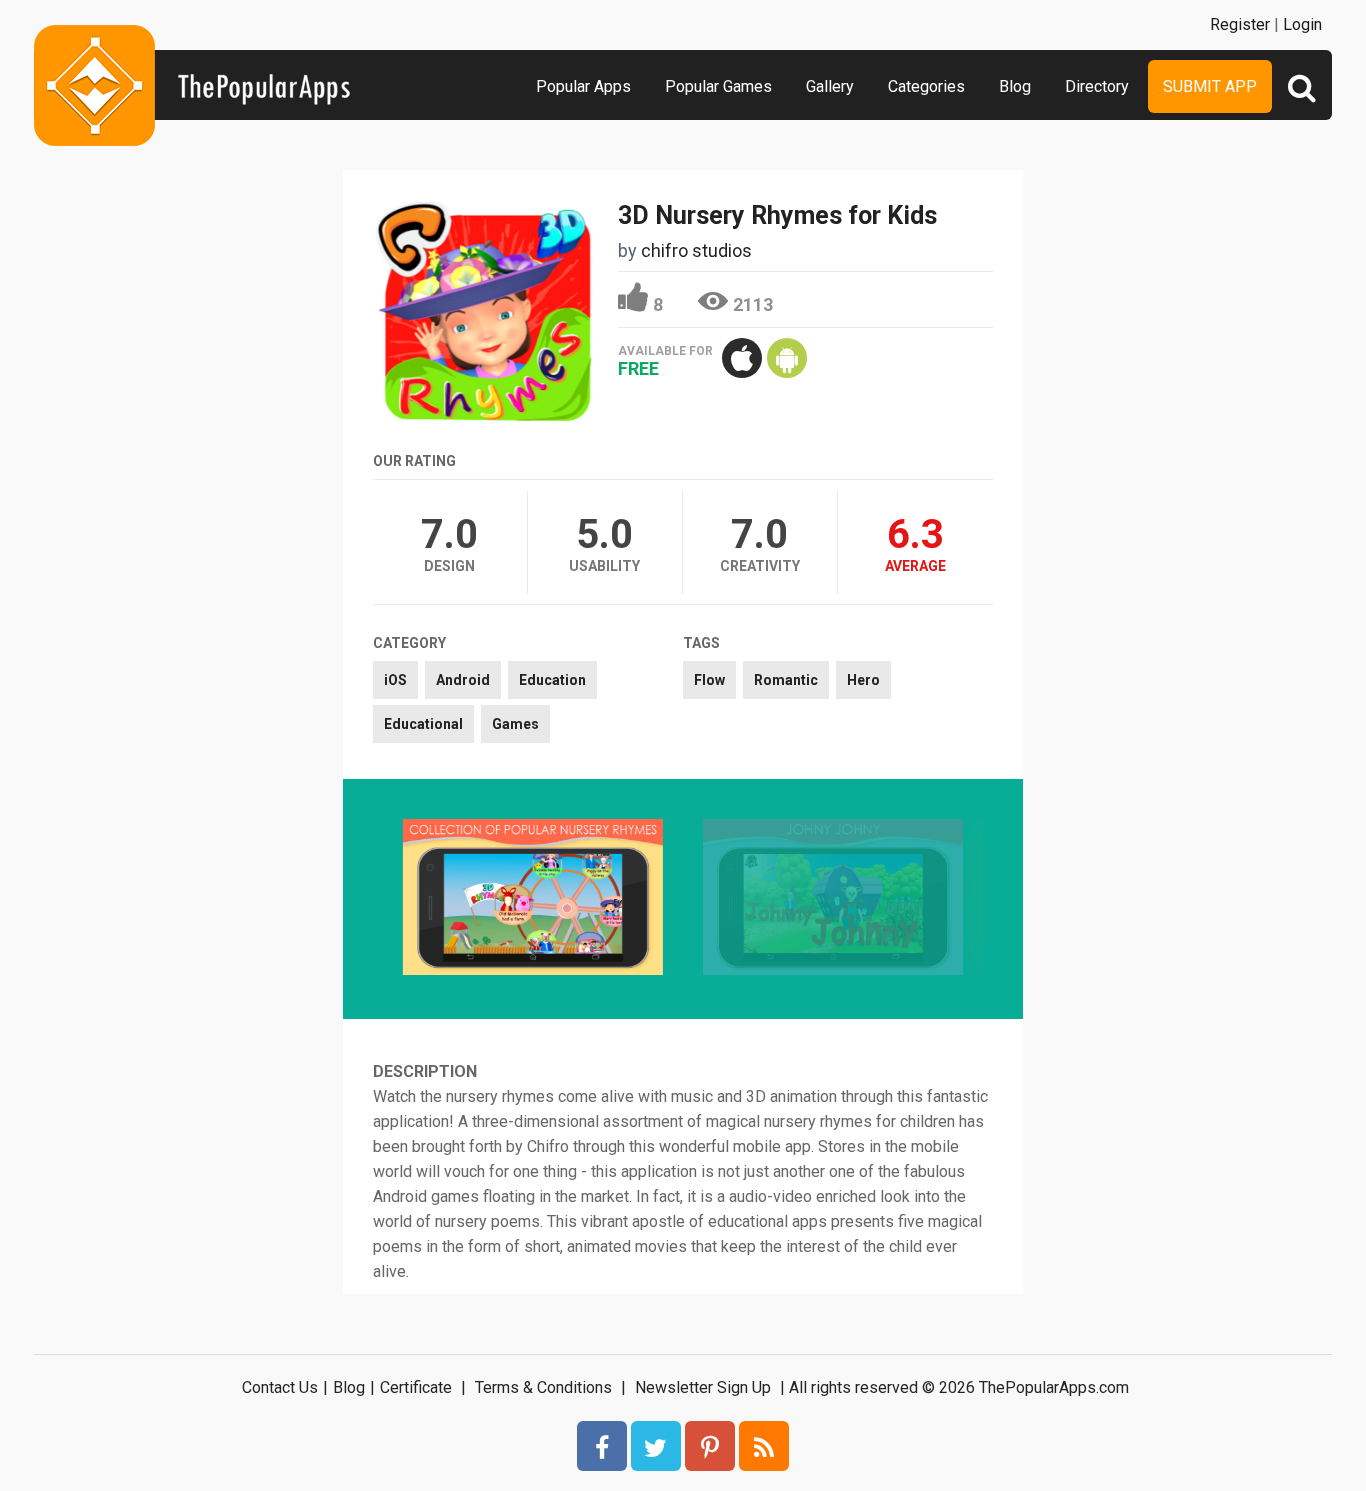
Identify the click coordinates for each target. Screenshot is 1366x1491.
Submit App (1210, 86)
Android (463, 680)
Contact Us (280, 1387)
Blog (1015, 86)
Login (1302, 24)
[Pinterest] (710, 1446)
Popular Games (718, 86)
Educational (423, 724)
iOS (395, 680)
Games (515, 724)
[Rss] (764, 1446)
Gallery (830, 86)
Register (1240, 24)
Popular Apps (583, 86)
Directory (1097, 86)
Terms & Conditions (543, 1387)
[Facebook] (602, 1446)
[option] (533, 899)
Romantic (786, 680)
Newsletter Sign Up (703, 1387)
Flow (709, 680)
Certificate (416, 1387)
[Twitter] (656, 1446)
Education (552, 680)
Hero (863, 680)
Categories (926, 86)
